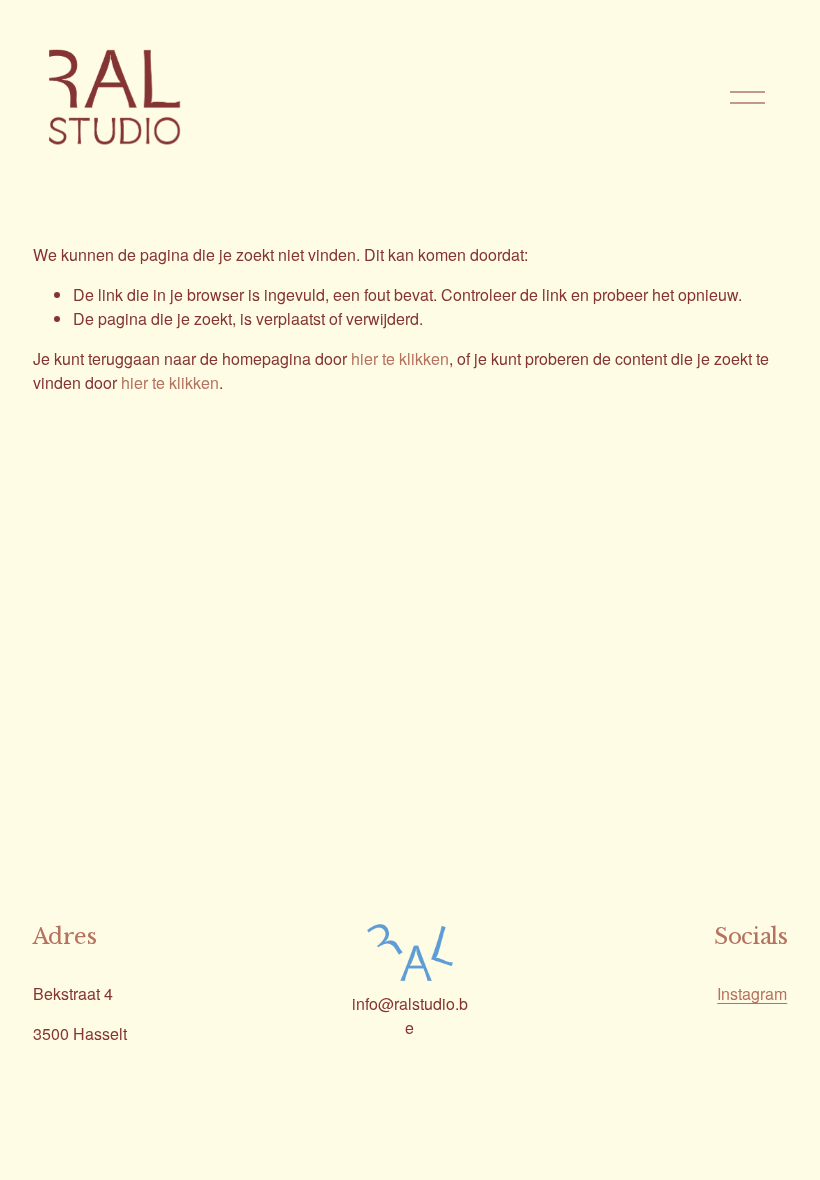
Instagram (752, 993)
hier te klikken (400, 358)
